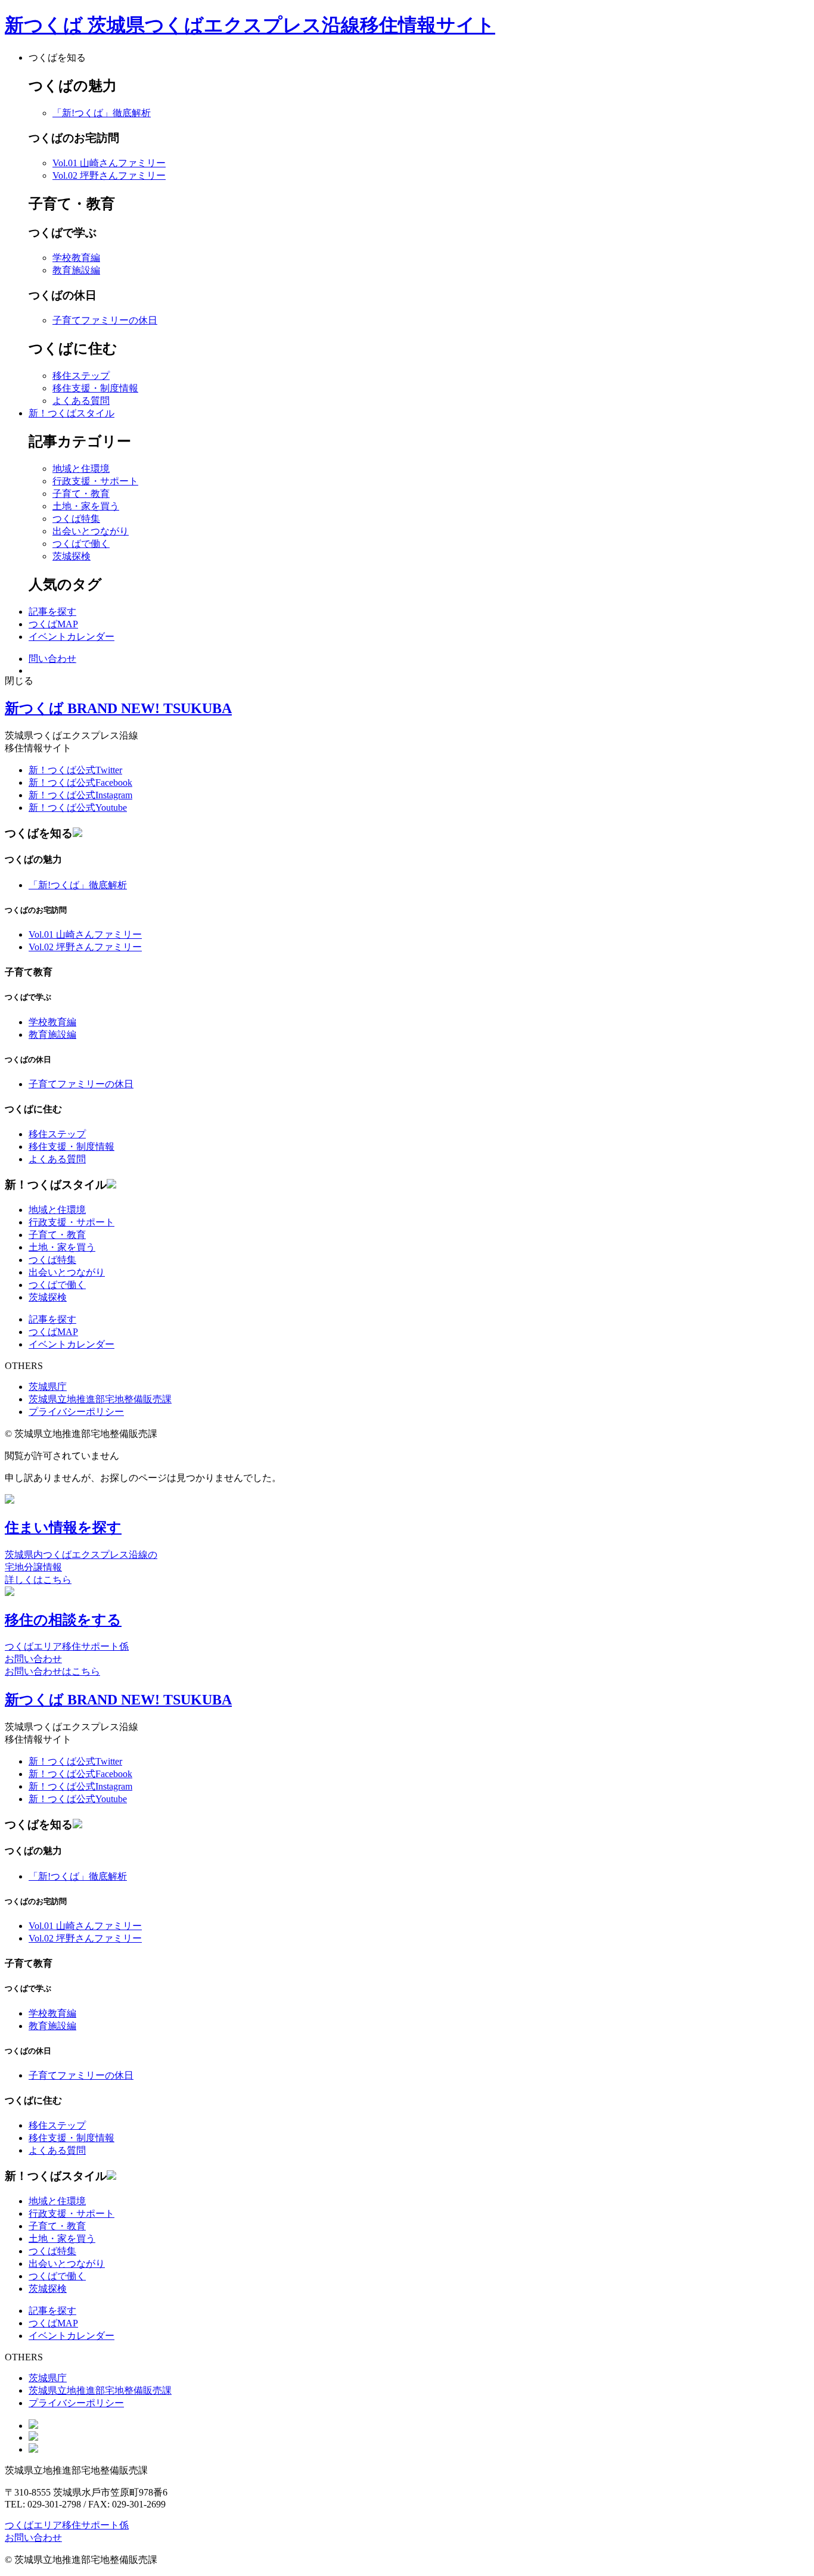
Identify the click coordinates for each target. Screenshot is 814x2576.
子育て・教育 (81, 494)
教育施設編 (76, 270)
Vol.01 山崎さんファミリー (109, 163)
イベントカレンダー (72, 637)
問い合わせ (52, 659)
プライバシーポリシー (76, 1412)
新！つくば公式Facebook (80, 783)
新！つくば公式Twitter (75, 770)
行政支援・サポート (95, 481)
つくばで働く (81, 544)
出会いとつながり (91, 531)
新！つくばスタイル (72, 413)
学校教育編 (76, 258)
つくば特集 (76, 519)
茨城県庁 (48, 1387)
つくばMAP (53, 624)
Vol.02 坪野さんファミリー (109, 175)
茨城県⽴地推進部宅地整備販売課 (100, 1399)
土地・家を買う (86, 506)
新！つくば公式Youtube (78, 808)
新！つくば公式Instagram (80, 795)
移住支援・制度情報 (95, 388)
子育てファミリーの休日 (105, 320)
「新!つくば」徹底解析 (102, 113)
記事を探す (52, 612)
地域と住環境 (81, 469)
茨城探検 (72, 556)
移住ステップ (81, 376)
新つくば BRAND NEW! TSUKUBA (118, 708)
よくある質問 (81, 401)
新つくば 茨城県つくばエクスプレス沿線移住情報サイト (250, 25)
